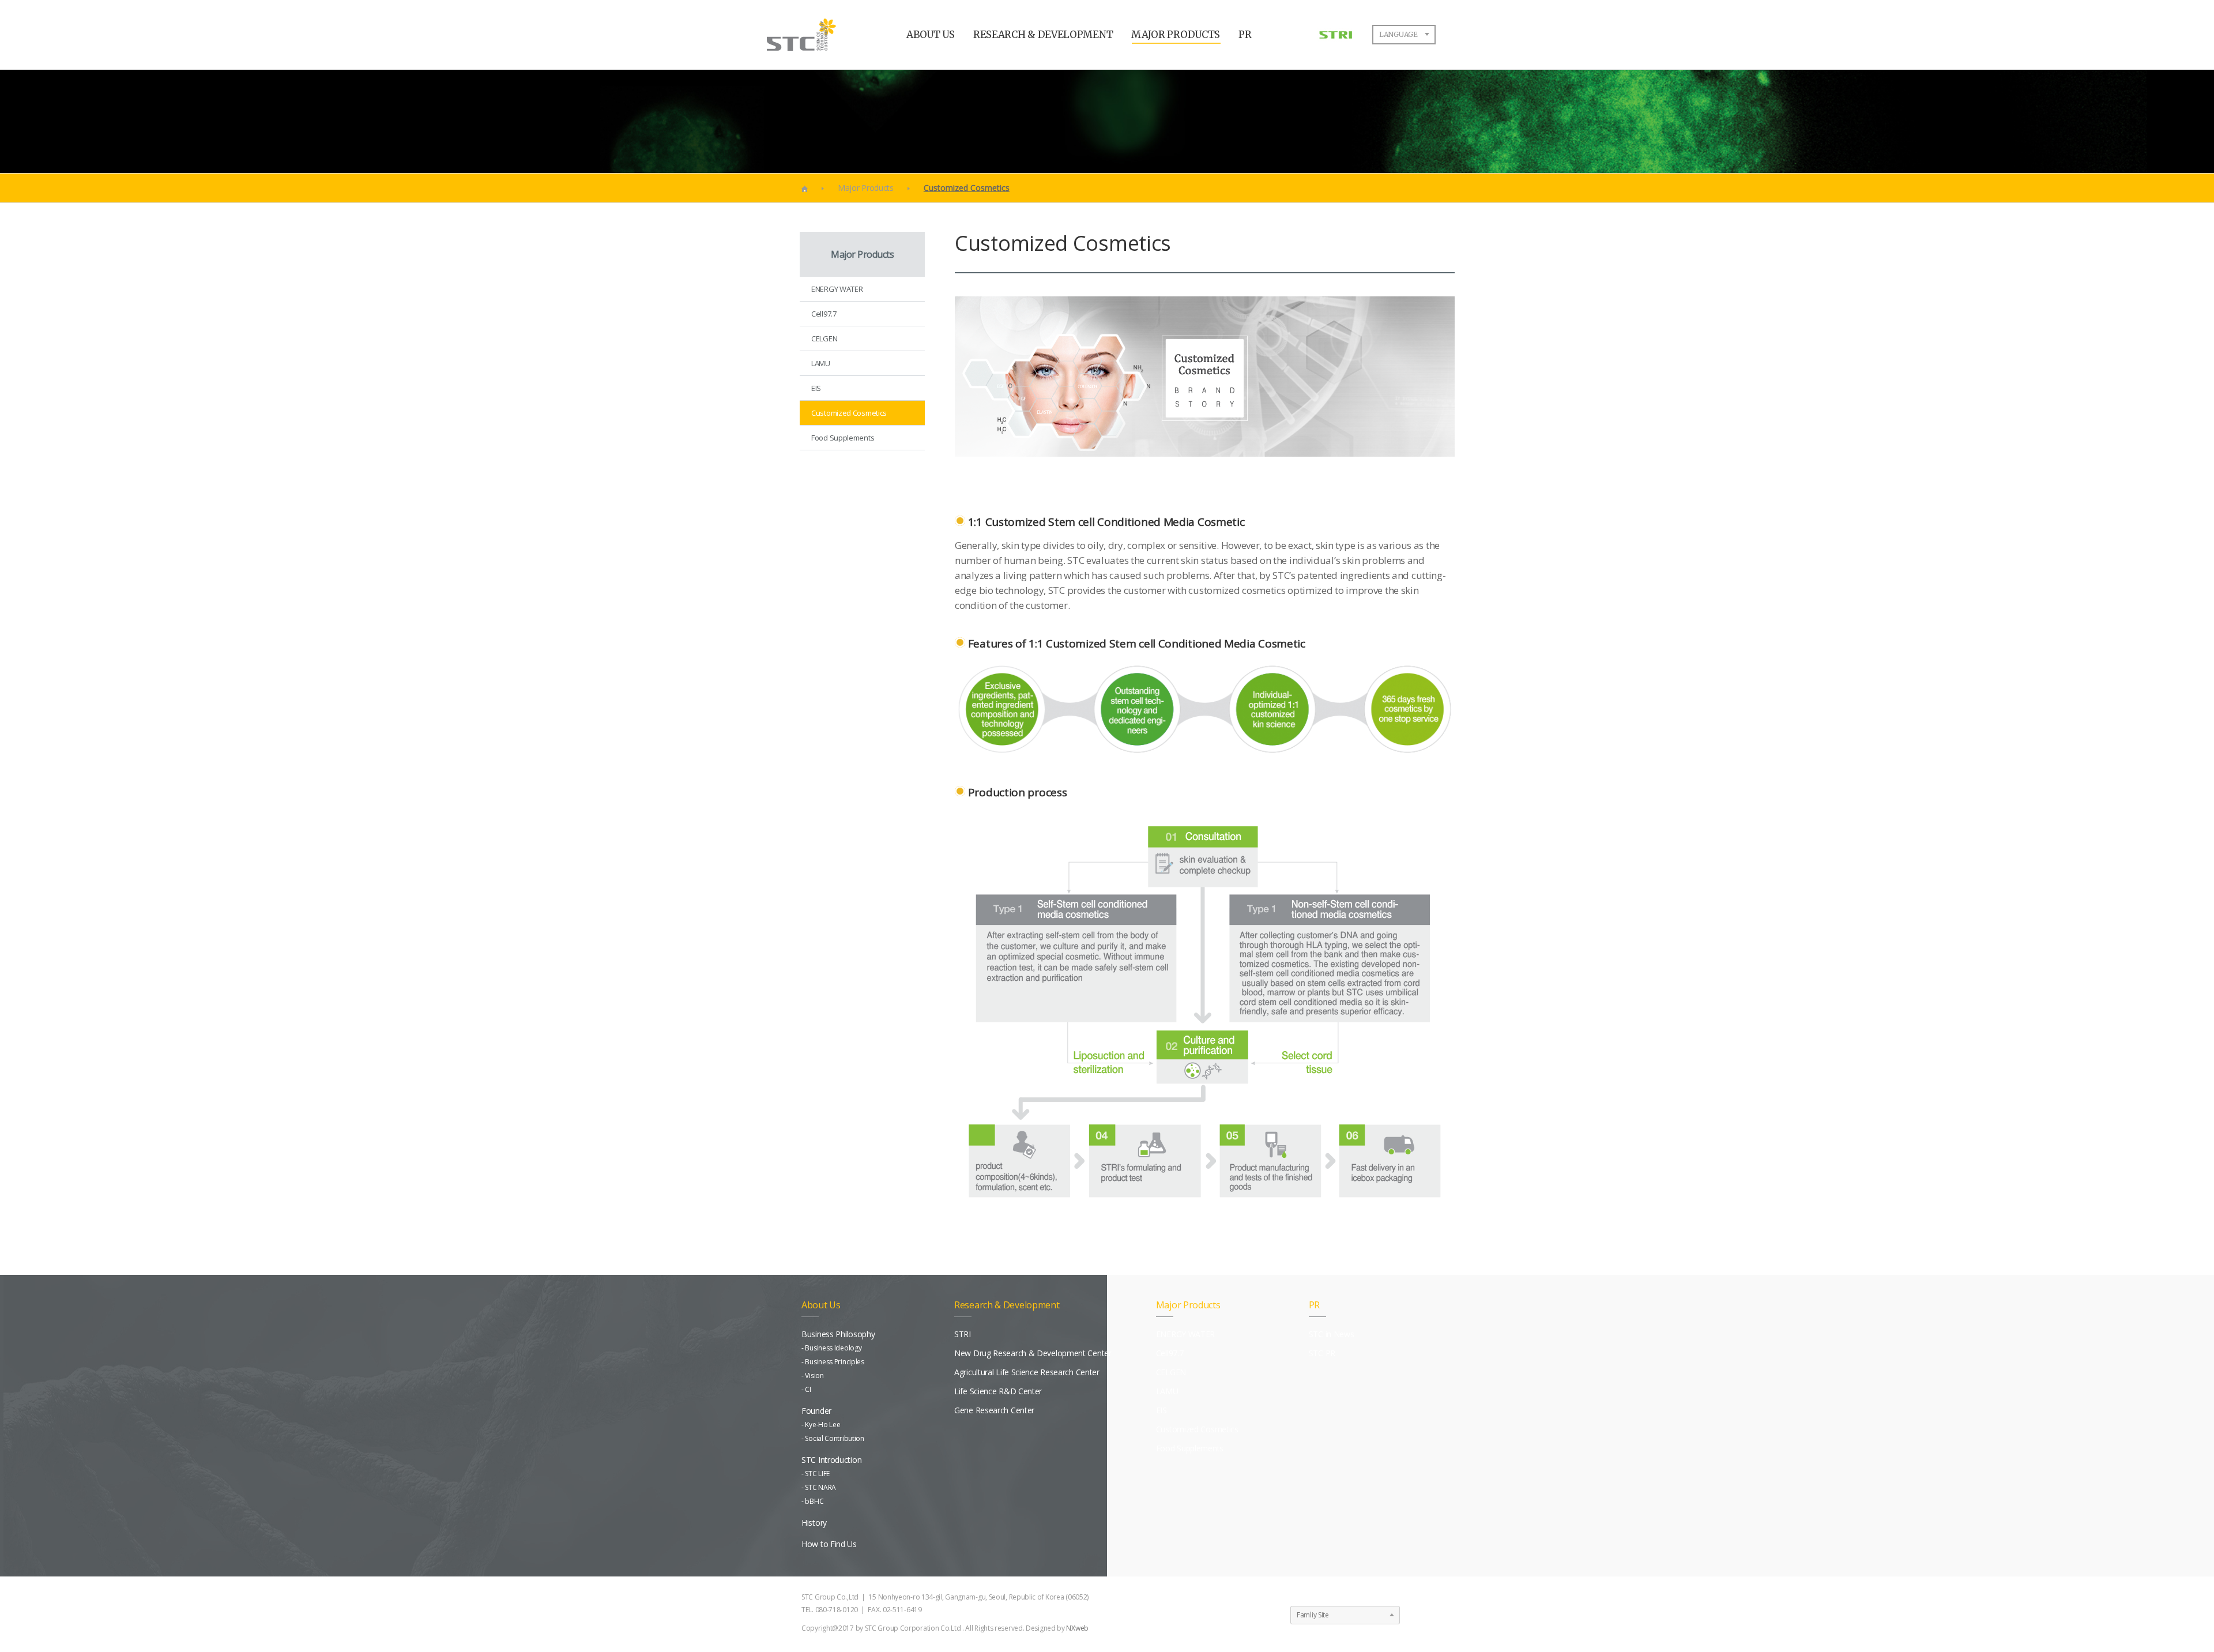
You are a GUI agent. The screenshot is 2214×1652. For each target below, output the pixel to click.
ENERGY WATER (837, 289)
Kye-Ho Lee (822, 1425)
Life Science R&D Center (998, 1391)
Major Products (866, 188)
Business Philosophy (838, 1334)
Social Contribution (834, 1438)
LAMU (821, 363)
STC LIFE (817, 1474)
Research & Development (1007, 1305)
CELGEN (824, 338)
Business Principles (834, 1362)
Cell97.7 (824, 314)
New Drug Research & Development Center (1033, 1353)
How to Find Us (829, 1544)
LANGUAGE (1398, 34)
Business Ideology (833, 1348)
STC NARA (820, 1487)
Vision (814, 1376)
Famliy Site (1313, 1615)
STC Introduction (831, 1460)
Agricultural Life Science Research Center (1027, 1372)
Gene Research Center (994, 1410)
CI (808, 1389)
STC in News (1332, 1334)
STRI (963, 1334)
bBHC (814, 1501)
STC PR (1322, 1353)
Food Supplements (843, 438)
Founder (816, 1411)
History (814, 1523)
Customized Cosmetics (849, 413)
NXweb (1077, 1628)
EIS (816, 388)
